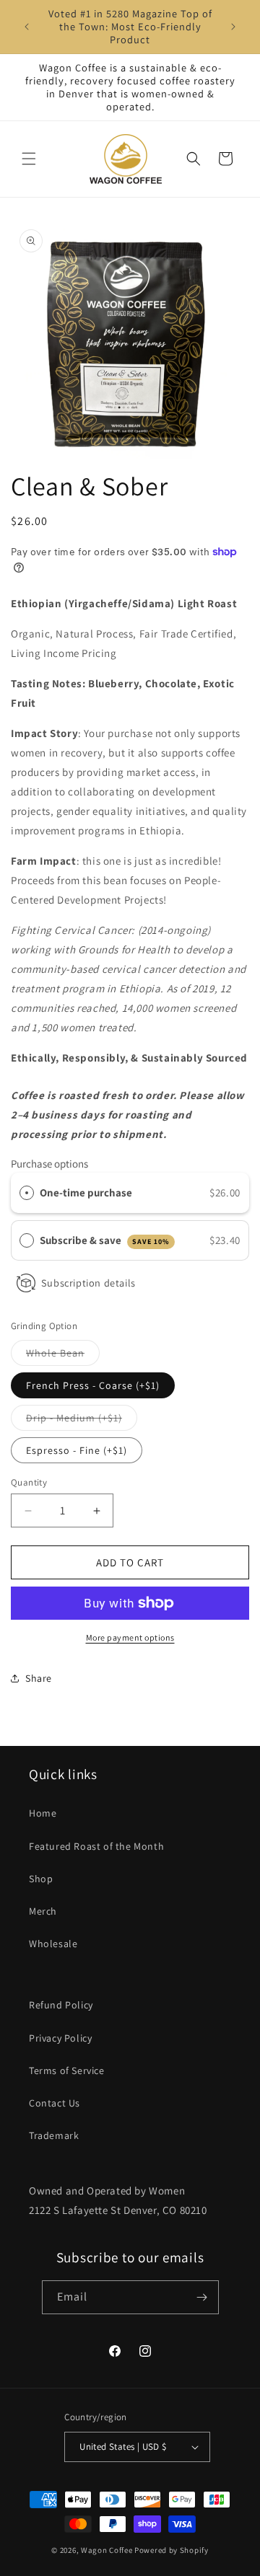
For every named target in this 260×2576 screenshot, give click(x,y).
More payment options (130, 1637)
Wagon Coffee (107, 2550)
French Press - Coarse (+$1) (93, 1385)
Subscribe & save (105, 1240)
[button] (29, 159)
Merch (43, 1911)
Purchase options (49, 1164)
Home (43, 1813)
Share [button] (39, 1678)
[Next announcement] (233, 27)
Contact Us (55, 2103)
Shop (41, 1879)
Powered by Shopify (172, 2550)
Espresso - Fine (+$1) (77, 1450)
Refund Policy (61, 2005)
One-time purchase (86, 1192)
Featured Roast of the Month (96, 1846)
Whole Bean (63, 1356)
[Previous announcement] (27, 27)
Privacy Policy (60, 2038)
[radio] (27, 1193)
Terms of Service (67, 2070)
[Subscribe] (202, 2297)
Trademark (54, 2135)
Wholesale (53, 1944)
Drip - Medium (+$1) (82, 1421)
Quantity (29, 1482)
